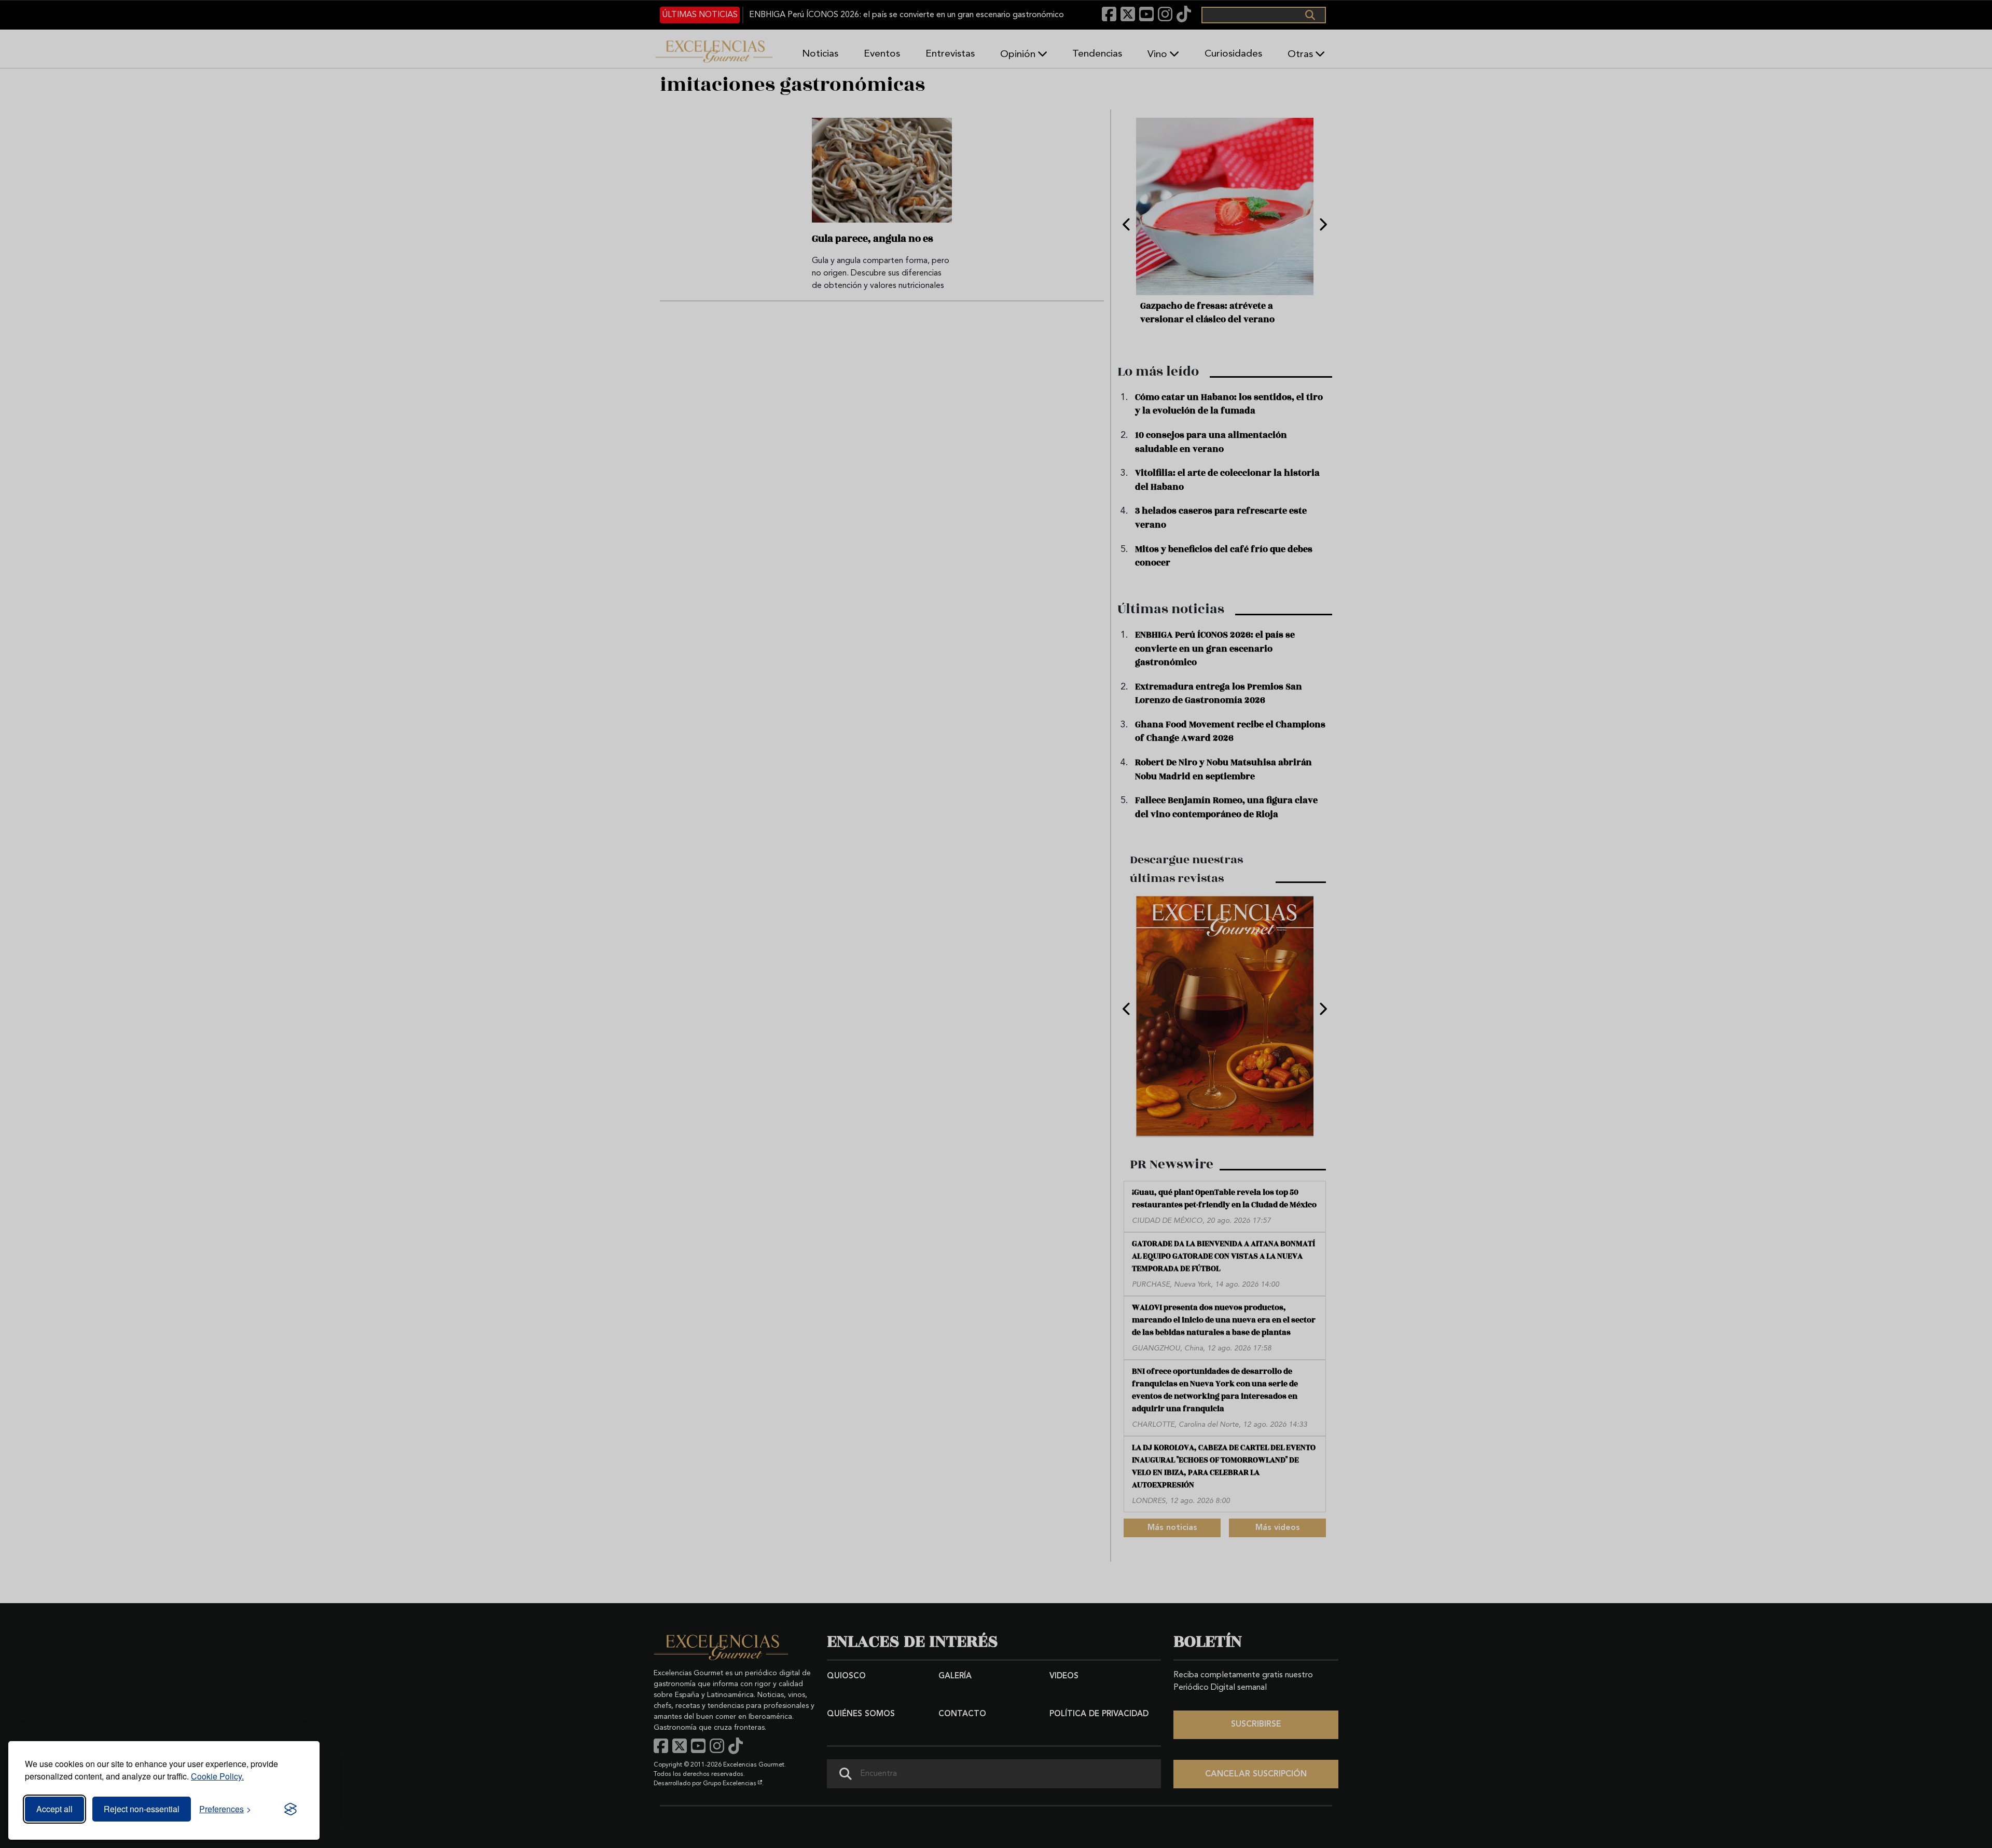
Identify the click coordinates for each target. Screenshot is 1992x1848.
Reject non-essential (142, 1809)
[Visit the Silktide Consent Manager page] (290, 1809)
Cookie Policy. (217, 1776)
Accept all (54, 1809)
